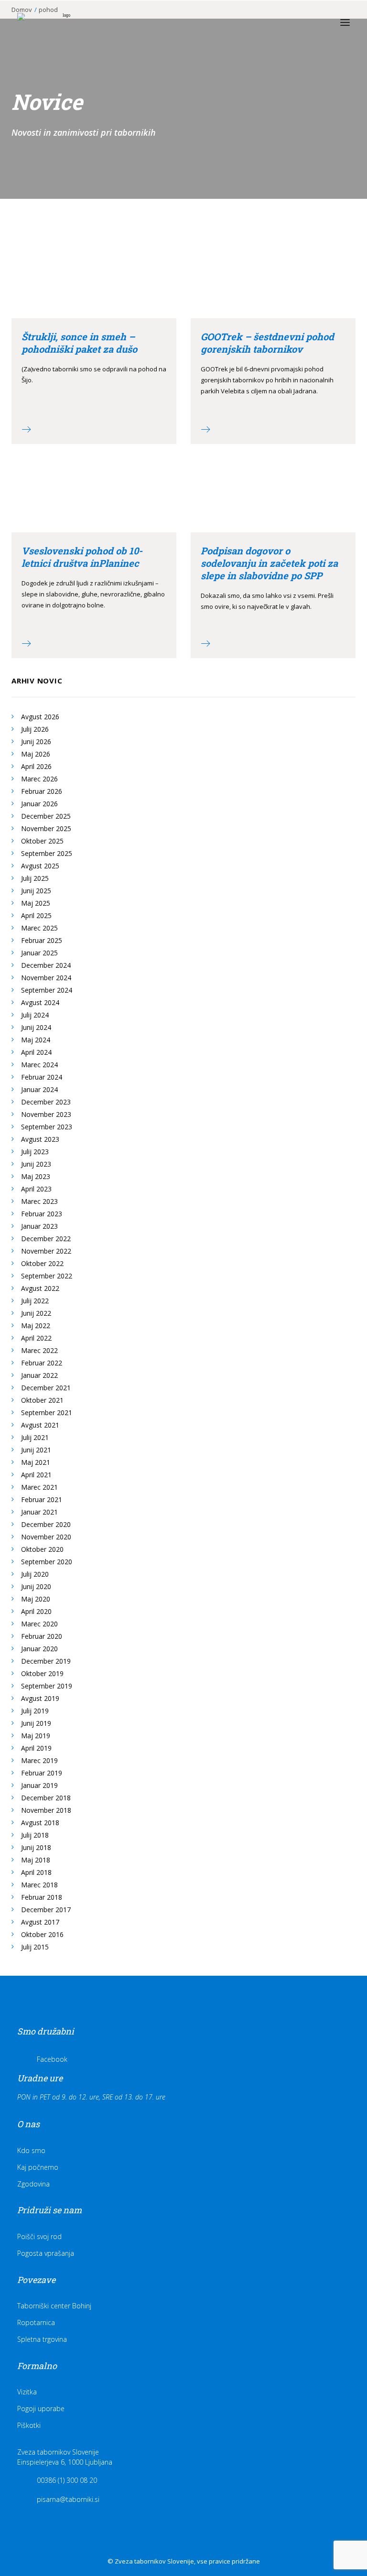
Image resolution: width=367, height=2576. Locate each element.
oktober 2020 (42, 1549)
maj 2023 (36, 1176)
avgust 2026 (40, 717)
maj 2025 (36, 903)
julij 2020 (35, 1574)
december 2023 (46, 1102)
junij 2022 (36, 1313)
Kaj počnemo (38, 2167)
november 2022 (46, 1251)
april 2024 (36, 1052)
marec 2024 (39, 1065)
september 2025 (47, 853)
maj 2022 (36, 1326)
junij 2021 (36, 1450)
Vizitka (27, 2392)
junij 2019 (36, 1723)
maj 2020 (36, 1599)
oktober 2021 (42, 1400)
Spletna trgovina (42, 2339)
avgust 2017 (40, 1922)
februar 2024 (42, 1077)
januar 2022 (39, 1375)
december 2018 (46, 1798)
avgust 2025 (40, 866)
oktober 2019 (42, 1673)
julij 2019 (35, 1711)
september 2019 (47, 1686)
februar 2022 (42, 1363)
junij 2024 (36, 1027)
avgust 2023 (40, 1139)
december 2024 (46, 965)
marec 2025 (39, 928)
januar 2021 (39, 1512)
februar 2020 (42, 1636)
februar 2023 (42, 1214)
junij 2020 (36, 1586)
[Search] (302, 22)
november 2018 (46, 1810)
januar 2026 (39, 804)
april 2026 (36, 766)
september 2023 (47, 1127)
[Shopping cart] (317, 22)
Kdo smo (31, 2150)
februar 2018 (42, 1897)
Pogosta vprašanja (46, 2253)
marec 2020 (39, 1624)
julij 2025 (35, 878)
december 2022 (46, 1239)
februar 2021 (42, 1499)
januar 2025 (39, 953)
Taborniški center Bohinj (54, 2306)
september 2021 (47, 1412)
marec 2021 (39, 1487)
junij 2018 (36, 1847)
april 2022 (36, 1338)
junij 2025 (36, 891)
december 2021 (46, 1388)
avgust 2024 (40, 1002)
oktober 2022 (42, 1263)
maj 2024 (36, 1040)
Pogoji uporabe (41, 2408)
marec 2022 (39, 1350)
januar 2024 (39, 1089)
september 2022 (47, 1276)
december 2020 (46, 1524)
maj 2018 (36, 1860)
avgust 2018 (40, 1823)
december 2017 (46, 1910)
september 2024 (47, 990)
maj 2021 (36, 1462)
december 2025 (46, 816)
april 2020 (36, 1611)
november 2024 (46, 978)
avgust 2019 (40, 1698)
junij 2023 (36, 1164)
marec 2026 (39, 779)
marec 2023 (39, 1201)
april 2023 (36, 1189)
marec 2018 (39, 1885)
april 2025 (36, 915)
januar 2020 (39, 1649)
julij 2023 (35, 1152)
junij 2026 (36, 741)
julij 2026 (35, 729)
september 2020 (47, 1562)
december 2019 (46, 1661)
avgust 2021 (40, 1425)
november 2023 (46, 1114)
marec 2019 (39, 1760)
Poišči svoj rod (39, 2236)
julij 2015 (35, 1947)
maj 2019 (36, 1736)
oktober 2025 (42, 841)
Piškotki (29, 2425)
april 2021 (36, 1475)
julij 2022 (35, 1301)
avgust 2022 (40, 1288)
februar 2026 (42, 791)
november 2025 (46, 828)
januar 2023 (39, 1226)
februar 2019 (42, 1773)
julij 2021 (35, 1437)
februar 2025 (42, 940)
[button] (345, 22)
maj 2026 (36, 754)
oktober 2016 (42, 1934)
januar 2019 (39, 1785)
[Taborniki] (63, 22)
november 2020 (46, 1537)
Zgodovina (33, 2184)
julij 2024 (35, 1015)
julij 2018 (35, 1835)
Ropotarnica (36, 2322)
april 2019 (36, 1748)
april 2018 (36, 1872)
